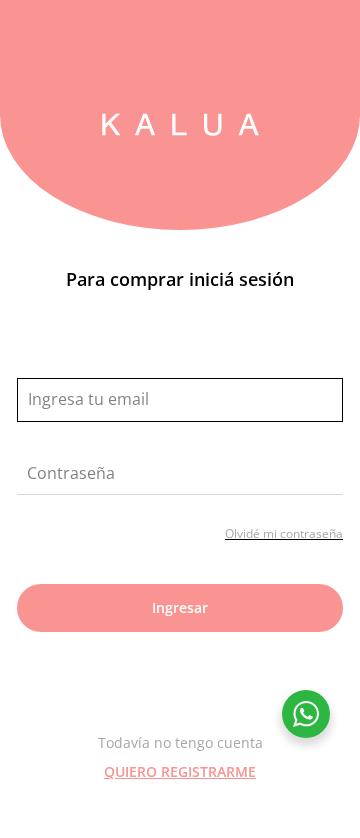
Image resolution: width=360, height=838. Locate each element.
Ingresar (180, 607)
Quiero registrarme (180, 771)
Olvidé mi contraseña (284, 533)
